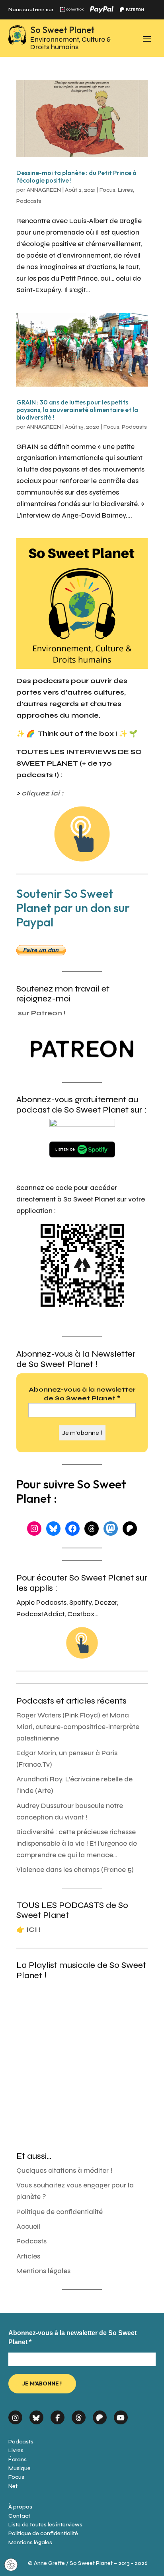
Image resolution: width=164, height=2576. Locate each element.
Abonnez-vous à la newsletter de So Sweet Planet (82, 1394)
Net (13, 2486)
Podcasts (29, 201)
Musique (20, 2468)
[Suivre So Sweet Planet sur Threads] (79, 2415)
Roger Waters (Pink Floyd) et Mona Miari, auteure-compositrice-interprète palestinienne (78, 1727)
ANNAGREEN (44, 190)
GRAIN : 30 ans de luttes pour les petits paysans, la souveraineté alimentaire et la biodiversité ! (77, 410)
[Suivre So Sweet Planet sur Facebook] (58, 2415)
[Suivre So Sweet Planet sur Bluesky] (36, 2415)
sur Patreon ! (42, 1013)
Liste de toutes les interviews (45, 2525)
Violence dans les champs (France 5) (75, 1870)
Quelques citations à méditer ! (64, 2171)
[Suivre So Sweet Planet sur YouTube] (121, 2415)
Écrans (18, 2460)
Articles (28, 2256)
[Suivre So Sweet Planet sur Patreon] (100, 2415)
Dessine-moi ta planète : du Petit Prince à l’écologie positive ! (76, 176)
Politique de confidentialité (60, 2212)
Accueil (28, 2227)
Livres (125, 190)
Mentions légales (43, 2271)
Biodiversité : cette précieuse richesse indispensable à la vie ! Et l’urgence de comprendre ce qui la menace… (77, 1843)
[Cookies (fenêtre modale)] (11, 2565)
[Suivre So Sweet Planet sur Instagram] (15, 2415)
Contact (19, 2516)
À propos (20, 2507)
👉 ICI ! (28, 1930)
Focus (107, 190)
